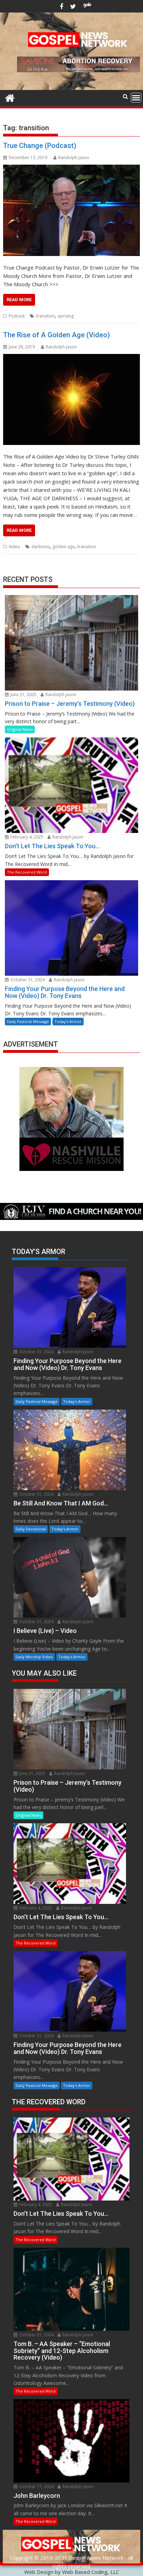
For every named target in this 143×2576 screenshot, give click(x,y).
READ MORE (19, 300)
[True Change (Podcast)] (71, 210)
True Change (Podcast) (40, 146)
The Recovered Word (27, 872)
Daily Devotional (31, 1529)
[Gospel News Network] (10, 97)
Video (14, 547)
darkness (41, 547)
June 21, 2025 (23, 695)
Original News (20, 729)
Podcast (17, 316)
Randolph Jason (74, 158)
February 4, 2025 (26, 837)
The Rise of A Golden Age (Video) (57, 335)
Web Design (39, 2572)
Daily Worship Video (34, 1657)
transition (45, 316)
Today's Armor (68, 1021)
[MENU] (136, 98)
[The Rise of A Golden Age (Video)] (71, 399)
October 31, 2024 (27, 980)
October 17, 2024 (36, 2487)
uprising (66, 316)
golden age (64, 547)
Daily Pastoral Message (28, 1021)
